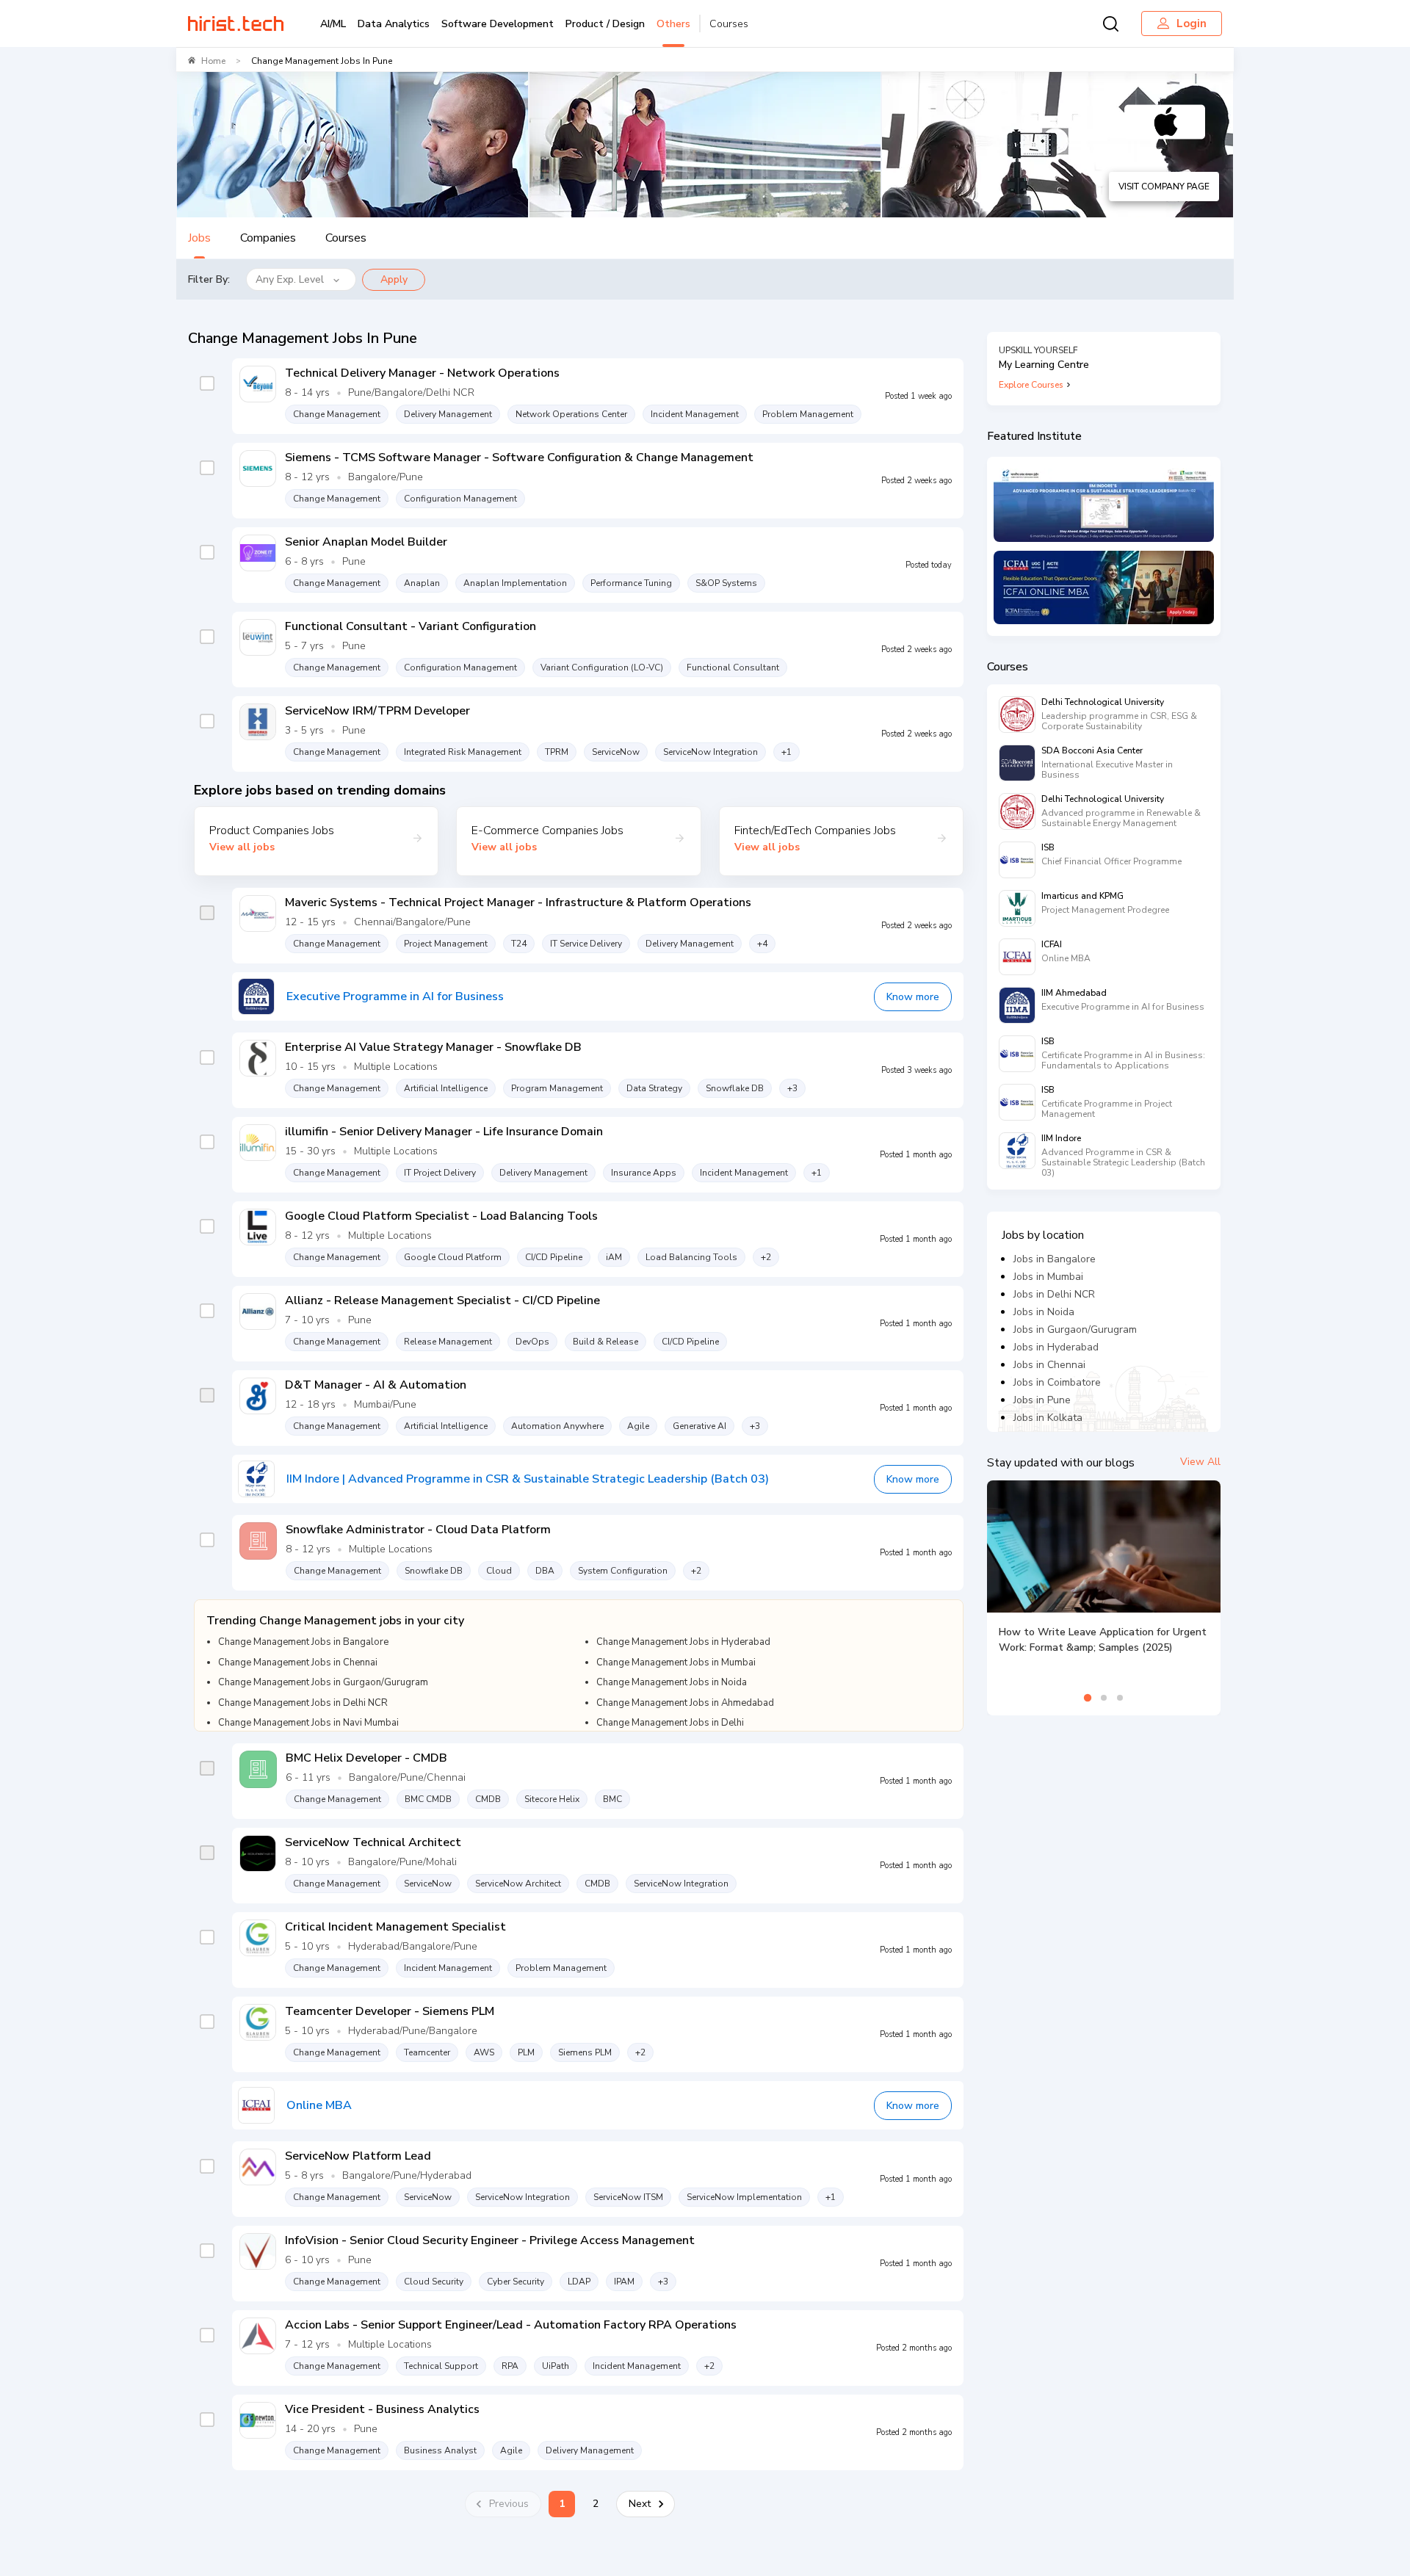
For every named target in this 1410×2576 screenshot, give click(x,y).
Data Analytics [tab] (394, 24)
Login (1192, 23)
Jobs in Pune (1042, 1400)
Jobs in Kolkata (1048, 1418)
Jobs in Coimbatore (1057, 1382)
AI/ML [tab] (333, 24)
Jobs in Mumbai (1048, 1277)
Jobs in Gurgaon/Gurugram (1075, 1329)
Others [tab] (673, 24)
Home (213, 61)
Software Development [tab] (498, 24)
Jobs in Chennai (1049, 1365)
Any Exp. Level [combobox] (290, 279)
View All (1200, 1462)
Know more (913, 997)
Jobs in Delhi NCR (1054, 1294)
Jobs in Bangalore (1055, 1259)
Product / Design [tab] (605, 24)
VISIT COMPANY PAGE (1164, 187)
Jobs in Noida (1044, 1312)
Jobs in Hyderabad (1056, 1347)
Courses (729, 24)
